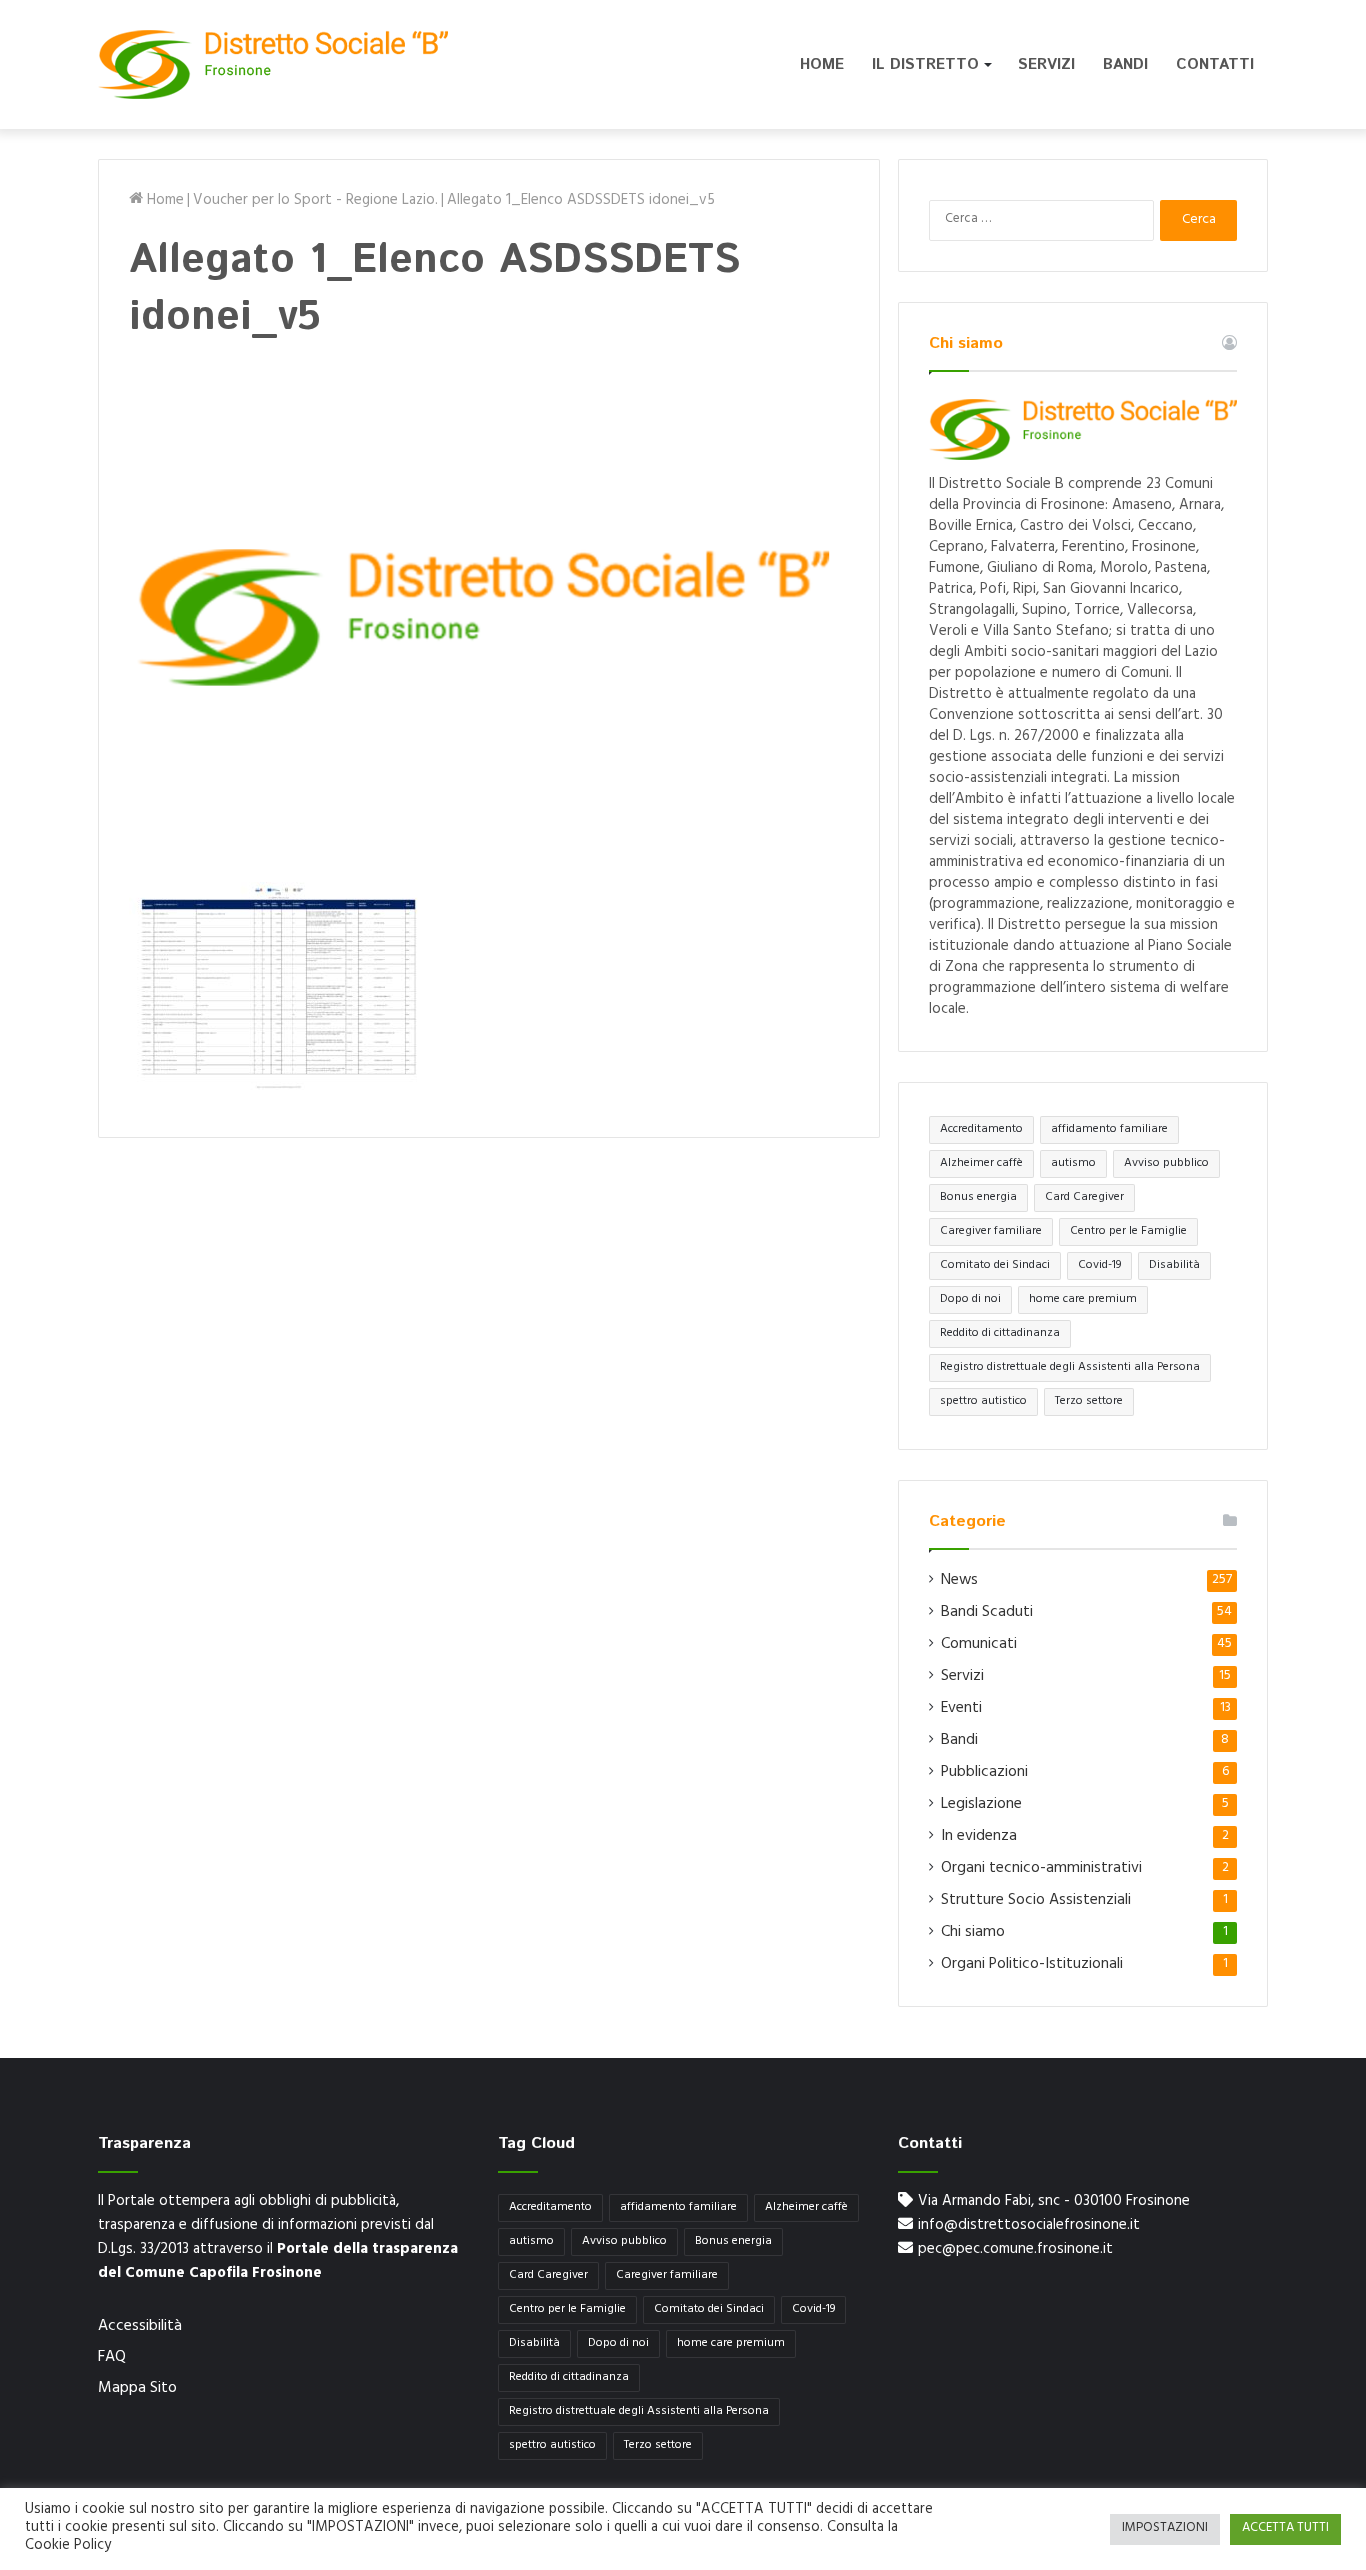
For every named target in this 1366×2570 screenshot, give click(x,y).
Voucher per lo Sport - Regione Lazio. (315, 201)
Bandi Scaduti (987, 1613)
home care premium (1083, 1300)
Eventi (961, 1709)
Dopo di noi (970, 1300)
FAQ (112, 2358)
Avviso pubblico (1166, 1164)
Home (822, 64)
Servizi (1046, 64)
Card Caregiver (1084, 1198)
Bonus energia (978, 1198)
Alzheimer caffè (981, 1164)
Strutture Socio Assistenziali (1036, 1901)
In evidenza (979, 1837)
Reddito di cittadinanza (1000, 1334)
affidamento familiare (1109, 1130)
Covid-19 (1099, 1266)
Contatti (1215, 64)
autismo (1073, 1164)
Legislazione (981, 1805)
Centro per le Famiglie (1128, 1232)
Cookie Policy (68, 2546)
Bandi (1125, 64)
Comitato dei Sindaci (995, 1266)
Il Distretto (925, 64)
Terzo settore (1089, 1402)
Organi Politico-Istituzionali (1032, 1965)
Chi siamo (973, 1933)
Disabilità (1174, 1266)
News (959, 1581)
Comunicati (979, 1645)
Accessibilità (140, 2327)
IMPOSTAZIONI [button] (1165, 2529)
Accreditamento (981, 1130)
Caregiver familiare (991, 1232)
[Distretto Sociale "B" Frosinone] (273, 64)
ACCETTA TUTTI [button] (1285, 2529)
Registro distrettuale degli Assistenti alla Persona (1070, 1368)
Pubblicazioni (984, 1773)
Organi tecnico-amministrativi (1041, 1869)
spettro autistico (983, 1402)
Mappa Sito (137, 2389)
